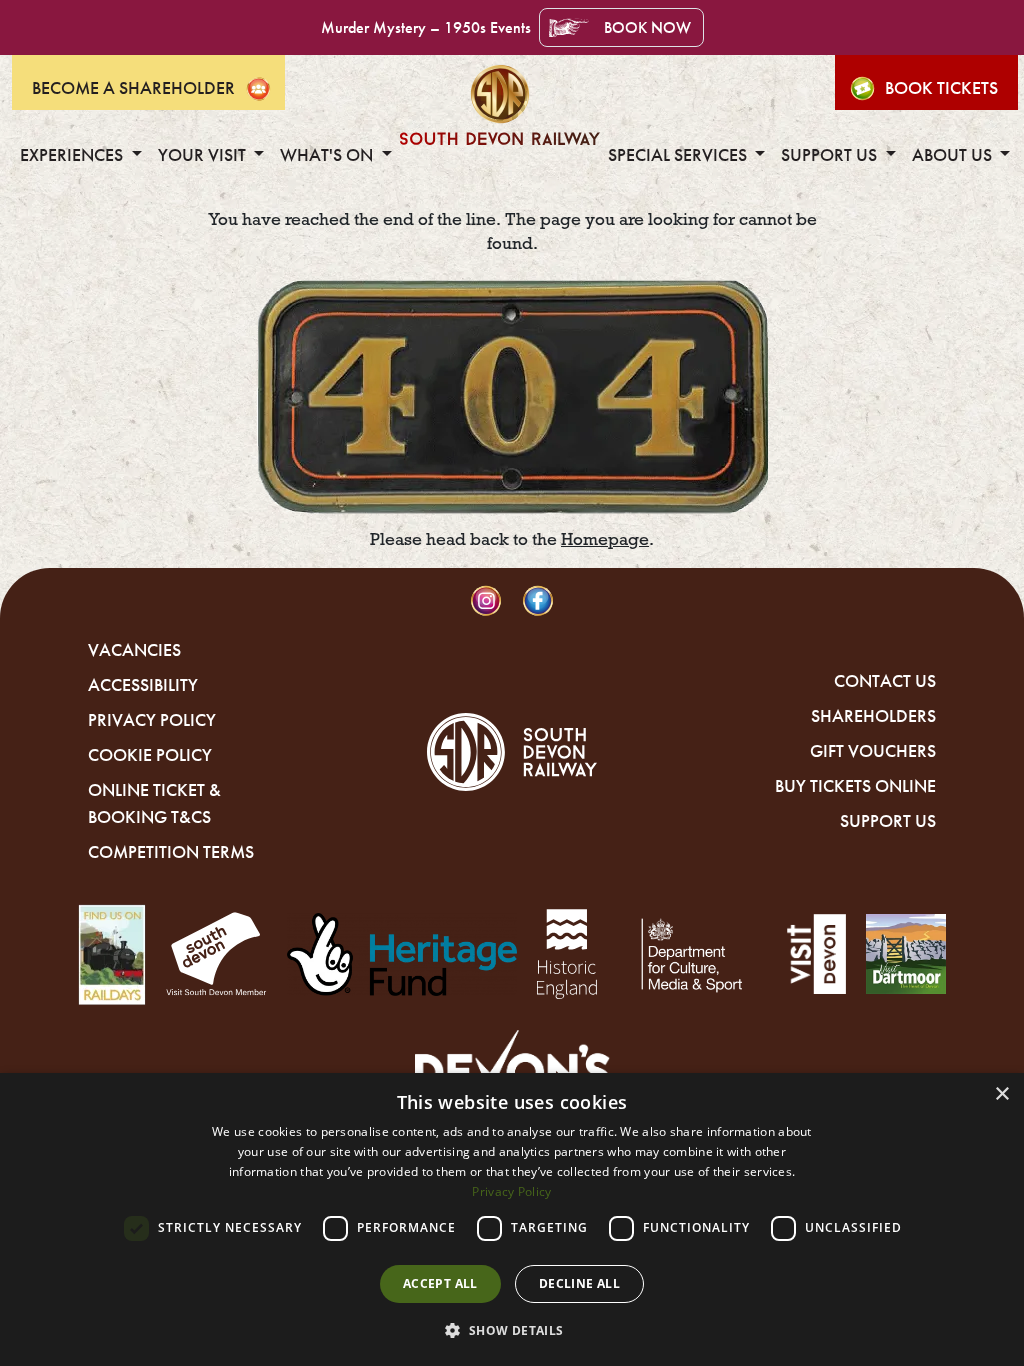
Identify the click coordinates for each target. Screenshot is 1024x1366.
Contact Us (885, 681)
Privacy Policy (152, 720)
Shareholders (873, 716)
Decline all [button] (579, 1283)
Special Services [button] (679, 155)
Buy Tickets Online (855, 786)
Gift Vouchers (873, 751)
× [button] (1001, 1094)
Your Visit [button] (204, 155)
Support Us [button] (831, 155)
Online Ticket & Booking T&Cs (154, 803)
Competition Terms (171, 852)
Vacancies (134, 650)
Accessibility (143, 685)
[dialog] (512, 1219)
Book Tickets (941, 88)
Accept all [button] (440, 1283)
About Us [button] (954, 155)
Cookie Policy (150, 755)
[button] (511, 1330)
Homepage (605, 539)
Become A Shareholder (133, 88)
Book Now (647, 27)
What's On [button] (328, 155)
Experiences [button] (73, 155)
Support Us (888, 821)
